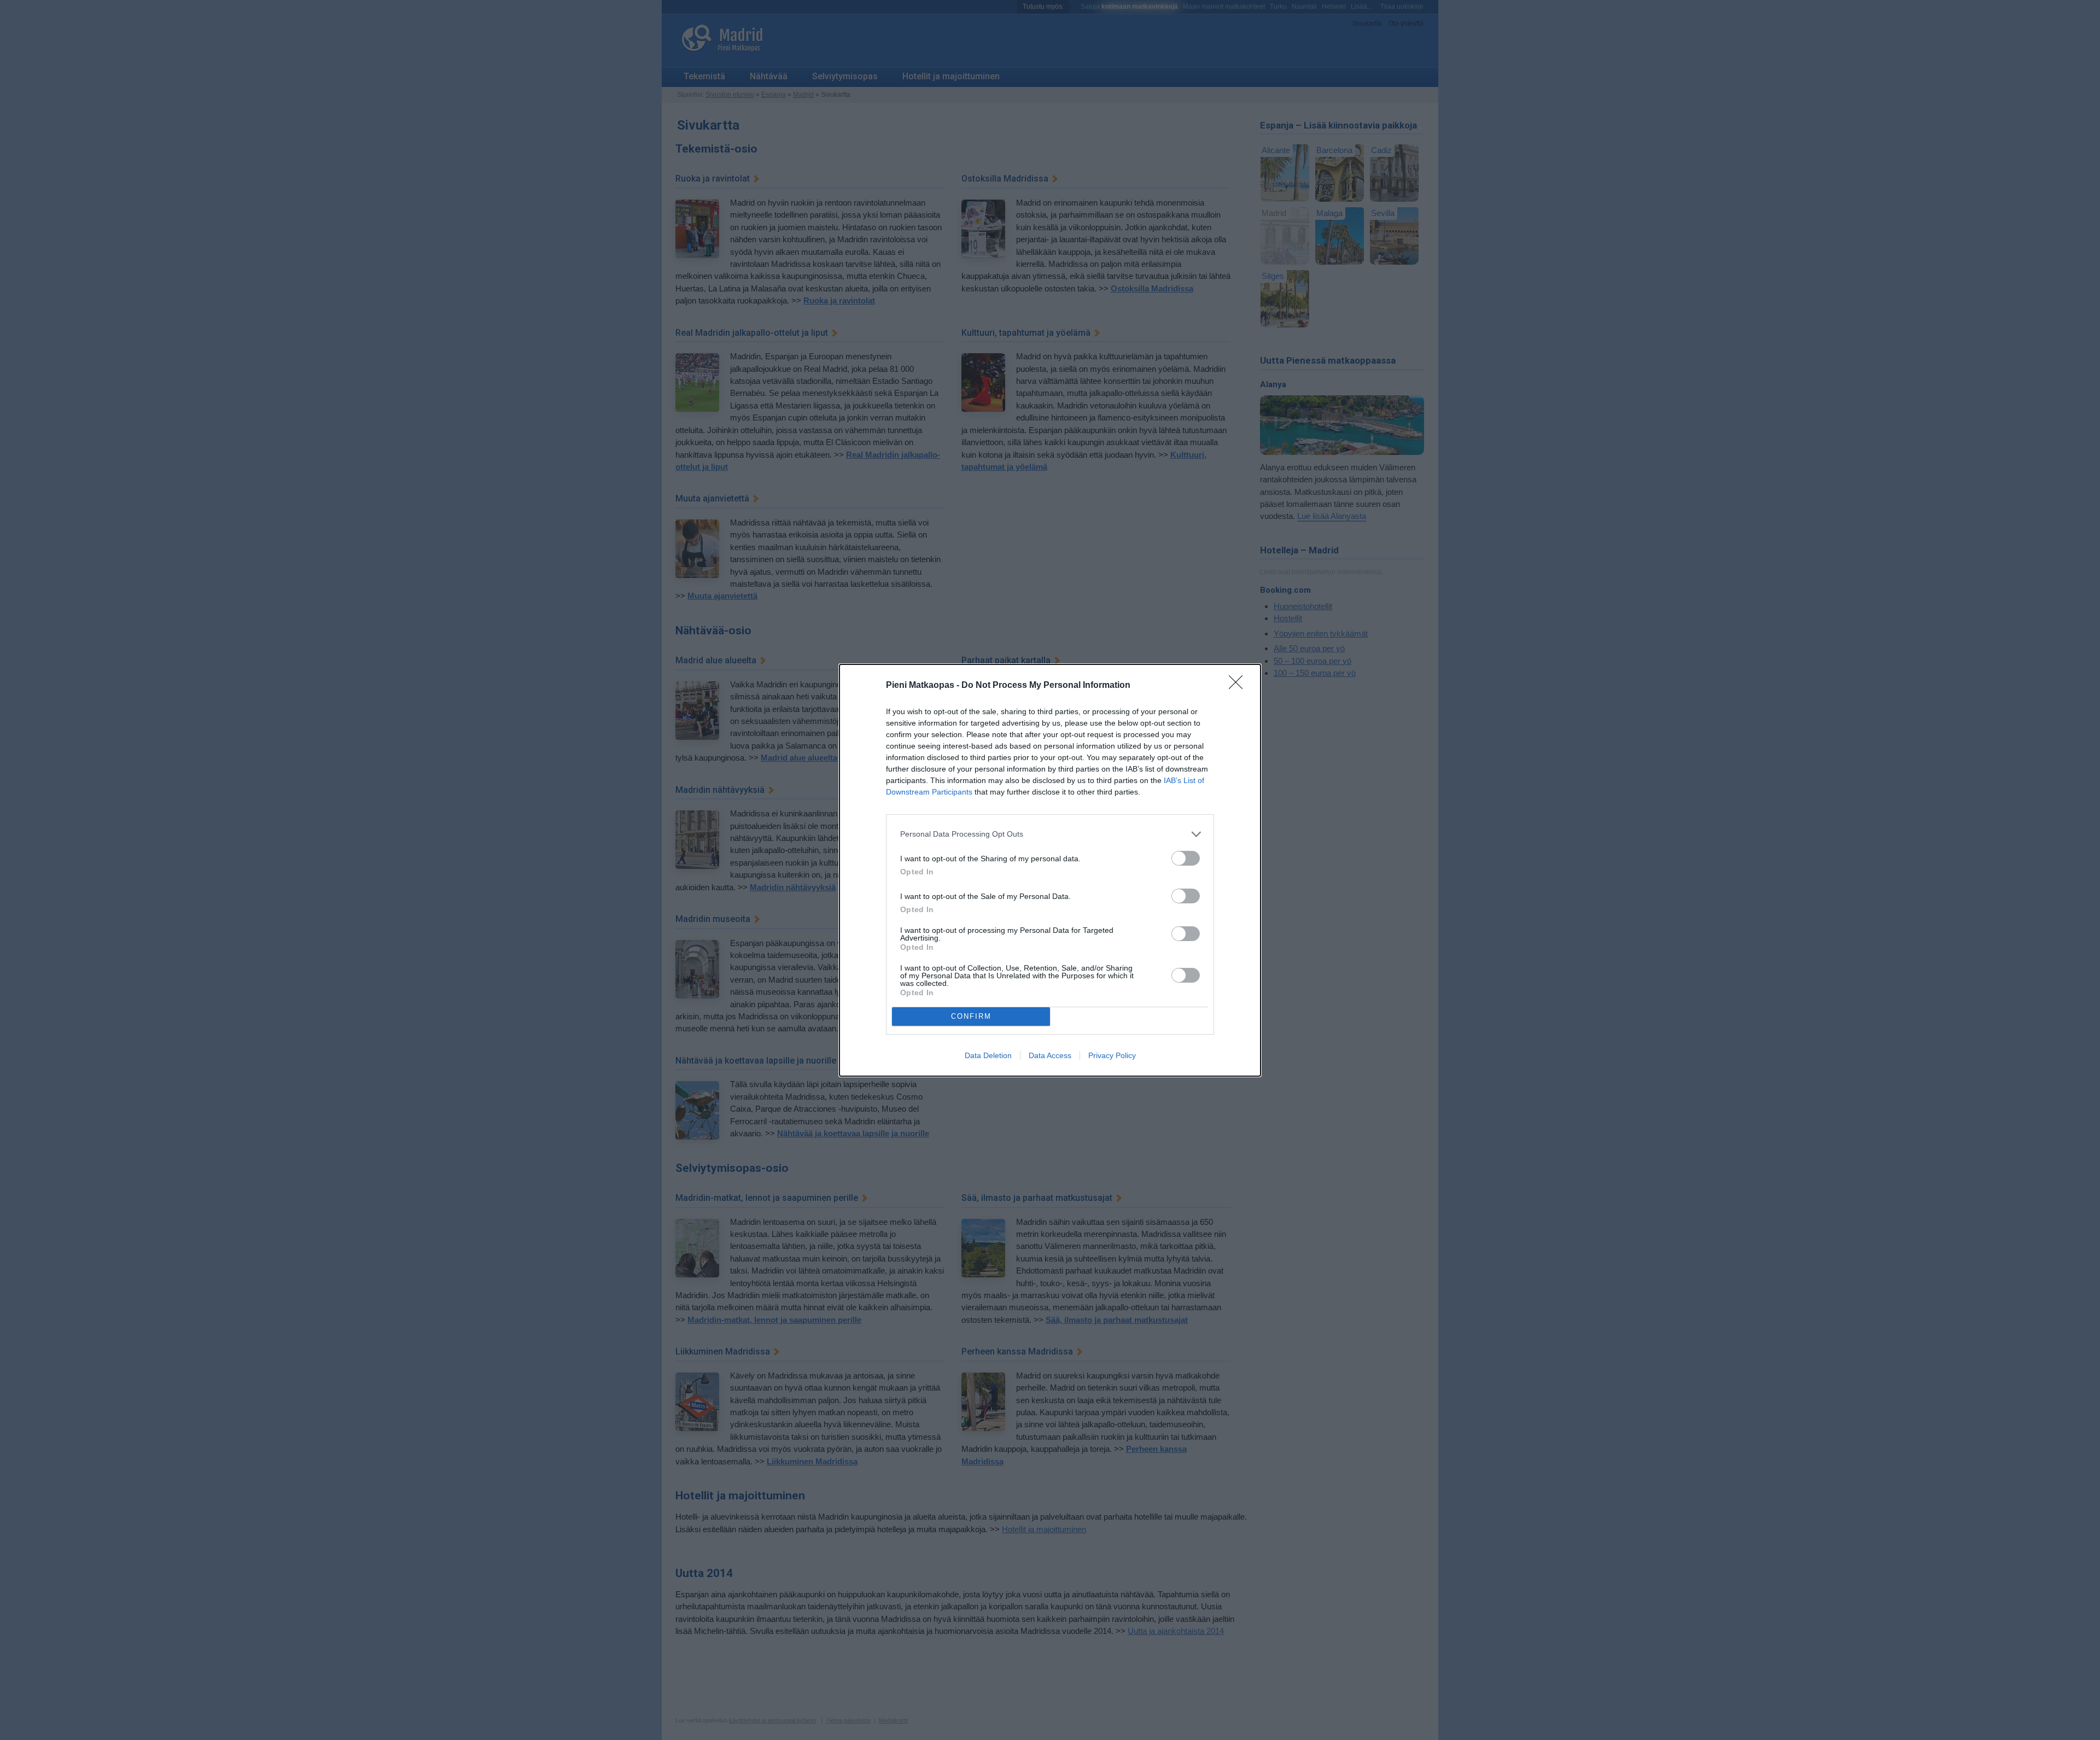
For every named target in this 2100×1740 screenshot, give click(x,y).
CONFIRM (971, 1016)
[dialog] (1050, 870)
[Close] (1239, 686)
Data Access (1050, 1055)
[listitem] (1050, 834)
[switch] (1186, 858)
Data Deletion (988, 1055)
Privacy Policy (1112, 1055)
